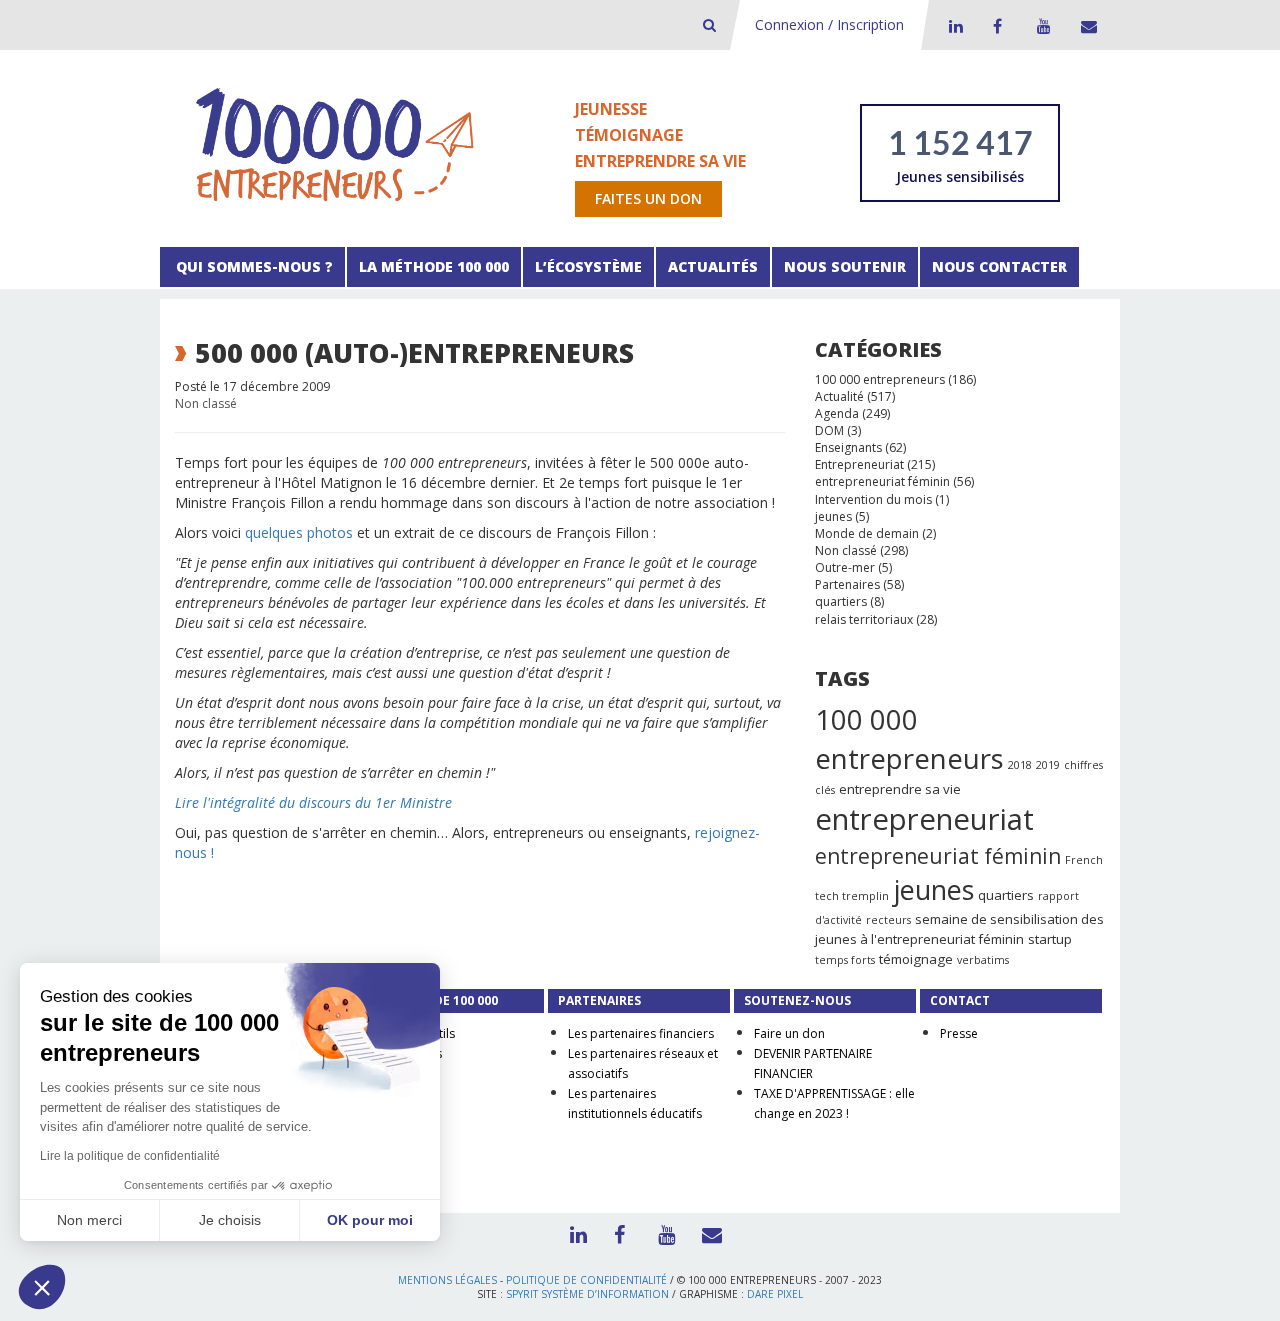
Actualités (713, 266)
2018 (1020, 765)
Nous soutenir (845, 266)
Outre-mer (845, 567)
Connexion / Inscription (829, 24)
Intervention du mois (873, 499)
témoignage (916, 959)
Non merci (89, 1220)
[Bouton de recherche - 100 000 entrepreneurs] (709, 24)
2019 (1048, 765)
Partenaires (847, 584)
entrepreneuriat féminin (882, 481)
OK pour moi (370, 1220)
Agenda (837, 413)
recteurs (888, 920)
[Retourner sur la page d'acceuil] (335, 143)
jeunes (833, 516)
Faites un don (648, 198)
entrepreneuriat (924, 819)
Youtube (1041, 26)
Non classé (206, 403)
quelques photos (299, 532)
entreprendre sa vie (900, 789)
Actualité (839, 396)
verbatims (983, 960)
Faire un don (789, 1033)
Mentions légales (447, 1280)
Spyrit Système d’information (587, 1294)
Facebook (997, 26)
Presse (959, 1033)
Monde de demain (867, 533)
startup (1050, 939)
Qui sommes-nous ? (252, 266)
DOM (829, 430)
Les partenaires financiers (641, 1033)
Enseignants (848, 447)
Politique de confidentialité (586, 1280)
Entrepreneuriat (859, 464)
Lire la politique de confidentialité (130, 1156)
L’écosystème (588, 266)
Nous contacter (999, 266)
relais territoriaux (864, 619)
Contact (1085, 26)
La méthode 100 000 (434, 266)
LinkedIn (953, 26)
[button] (42, 1287)
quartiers (841, 601)
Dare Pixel (775, 1294)
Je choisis (230, 1220)
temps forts (845, 960)
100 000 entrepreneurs (880, 379)
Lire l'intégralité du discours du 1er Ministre (313, 802)
